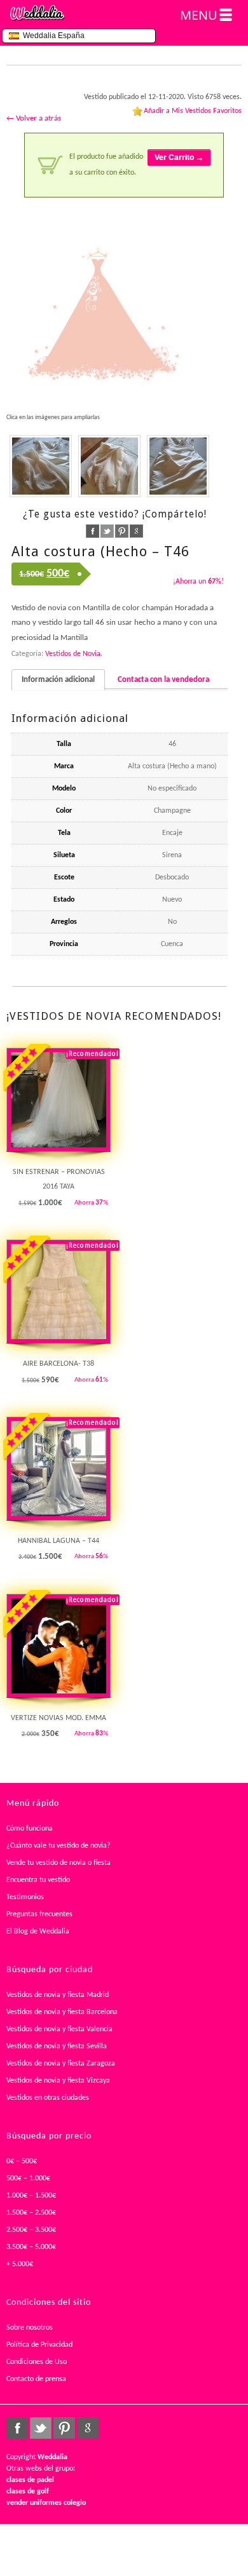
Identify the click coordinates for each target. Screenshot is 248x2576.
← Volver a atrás (34, 118)
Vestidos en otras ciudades (48, 2098)
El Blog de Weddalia (38, 1932)
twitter (107, 531)
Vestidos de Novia (73, 654)
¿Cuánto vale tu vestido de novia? (59, 1846)
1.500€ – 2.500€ (31, 2213)
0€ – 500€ (22, 2161)
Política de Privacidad (39, 2345)
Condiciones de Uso (37, 2362)
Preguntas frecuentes (39, 1914)
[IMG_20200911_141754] (178, 466)
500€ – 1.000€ (28, 2179)
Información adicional (58, 680)
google (136, 531)
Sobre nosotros (30, 2328)
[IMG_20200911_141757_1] (109, 466)
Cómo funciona (30, 1829)
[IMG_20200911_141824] (41, 466)
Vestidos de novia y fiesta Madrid (58, 1995)
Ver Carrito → (179, 157)
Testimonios (25, 1897)
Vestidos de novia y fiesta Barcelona (62, 2012)
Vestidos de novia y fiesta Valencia (59, 2029)
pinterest (122, 531)
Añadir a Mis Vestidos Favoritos (193, 111)
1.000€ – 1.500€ (31, 2196)
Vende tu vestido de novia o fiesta (59, 1863)
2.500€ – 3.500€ (31, 2230)
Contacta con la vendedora (163, 680)
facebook (93, 531)
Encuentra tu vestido (38, 1880)
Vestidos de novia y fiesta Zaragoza (61, 2064)
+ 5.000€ (20, 2264)
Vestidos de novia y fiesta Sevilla (57, 2046)
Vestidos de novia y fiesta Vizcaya (58, 2081)
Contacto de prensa (36, 2379)
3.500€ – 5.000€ (31, 2247)
